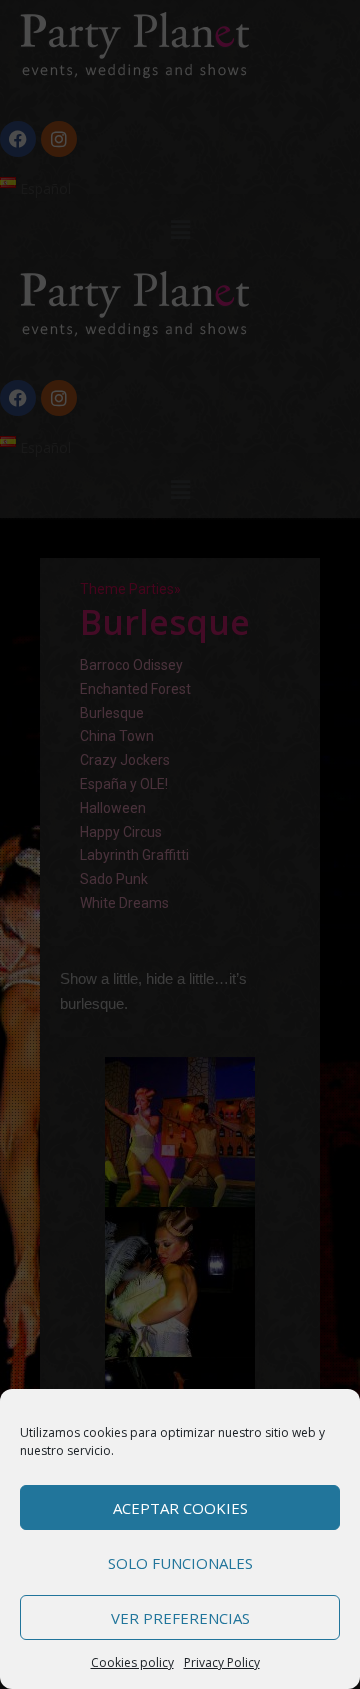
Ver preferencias (180, 1618)
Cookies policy (132, 1662)
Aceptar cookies (180, 1508)
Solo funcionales (180, 1563)
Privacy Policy (222, 1662)
